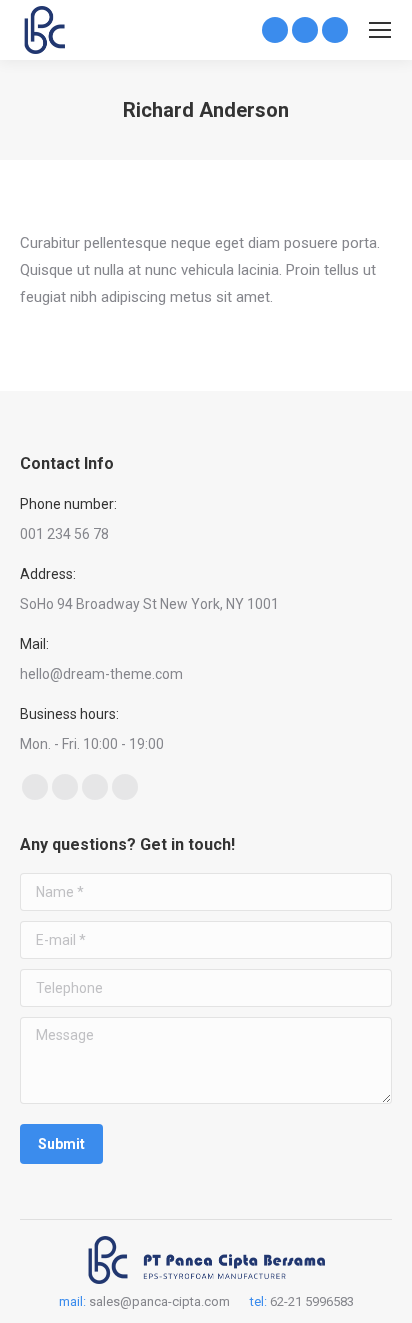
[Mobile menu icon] (380, 30)
